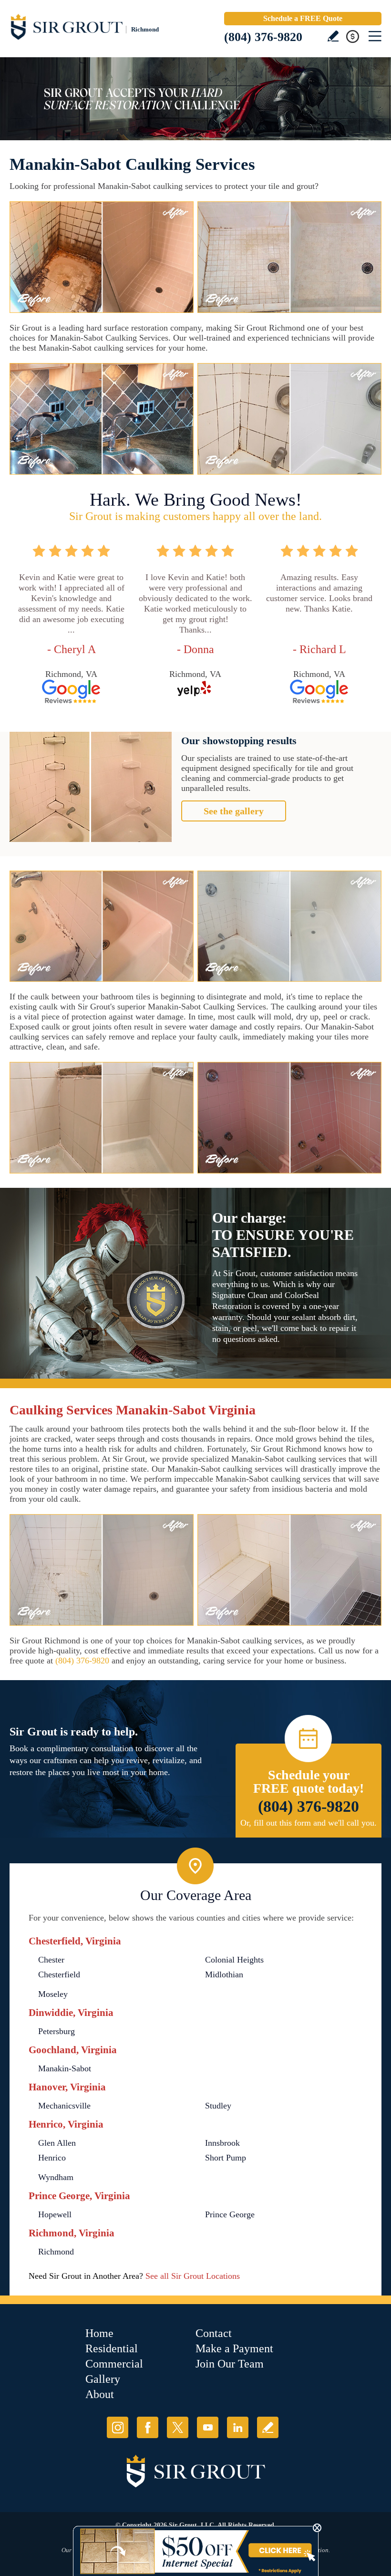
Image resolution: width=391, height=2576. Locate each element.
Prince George (230, 2214)
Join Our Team (230, 2364)
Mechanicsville (64, 2106)
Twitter (178, 2427)
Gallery (103, 2379)
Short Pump (226, 2158)
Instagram (118, 2427)
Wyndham (56, 2177)
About (100, 2394)
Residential (112, 2348)
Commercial (114, 2364)
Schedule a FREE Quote (303, 18)
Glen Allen (57, 2143)
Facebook (148, 2427)
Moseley (53, 1994)
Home (99, 2333)
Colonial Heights (234, 1960)
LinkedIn (238, 2427)
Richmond (56, 2252)
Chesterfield (59, 1974)
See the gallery (234, 811)
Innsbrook (222, 2143)
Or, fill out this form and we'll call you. (309, 1823)
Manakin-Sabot (65, 2068)
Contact (214, 2333)
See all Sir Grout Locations (193, 2276)
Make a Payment (234, 2348)
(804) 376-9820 (263, 37)
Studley (218, 2106)
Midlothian (224, 1974)
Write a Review (333, 36)
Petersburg (57, 2031)
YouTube (208, 2427)
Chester (51, 1960)
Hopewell (55, 2214)
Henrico (52, 2158)
